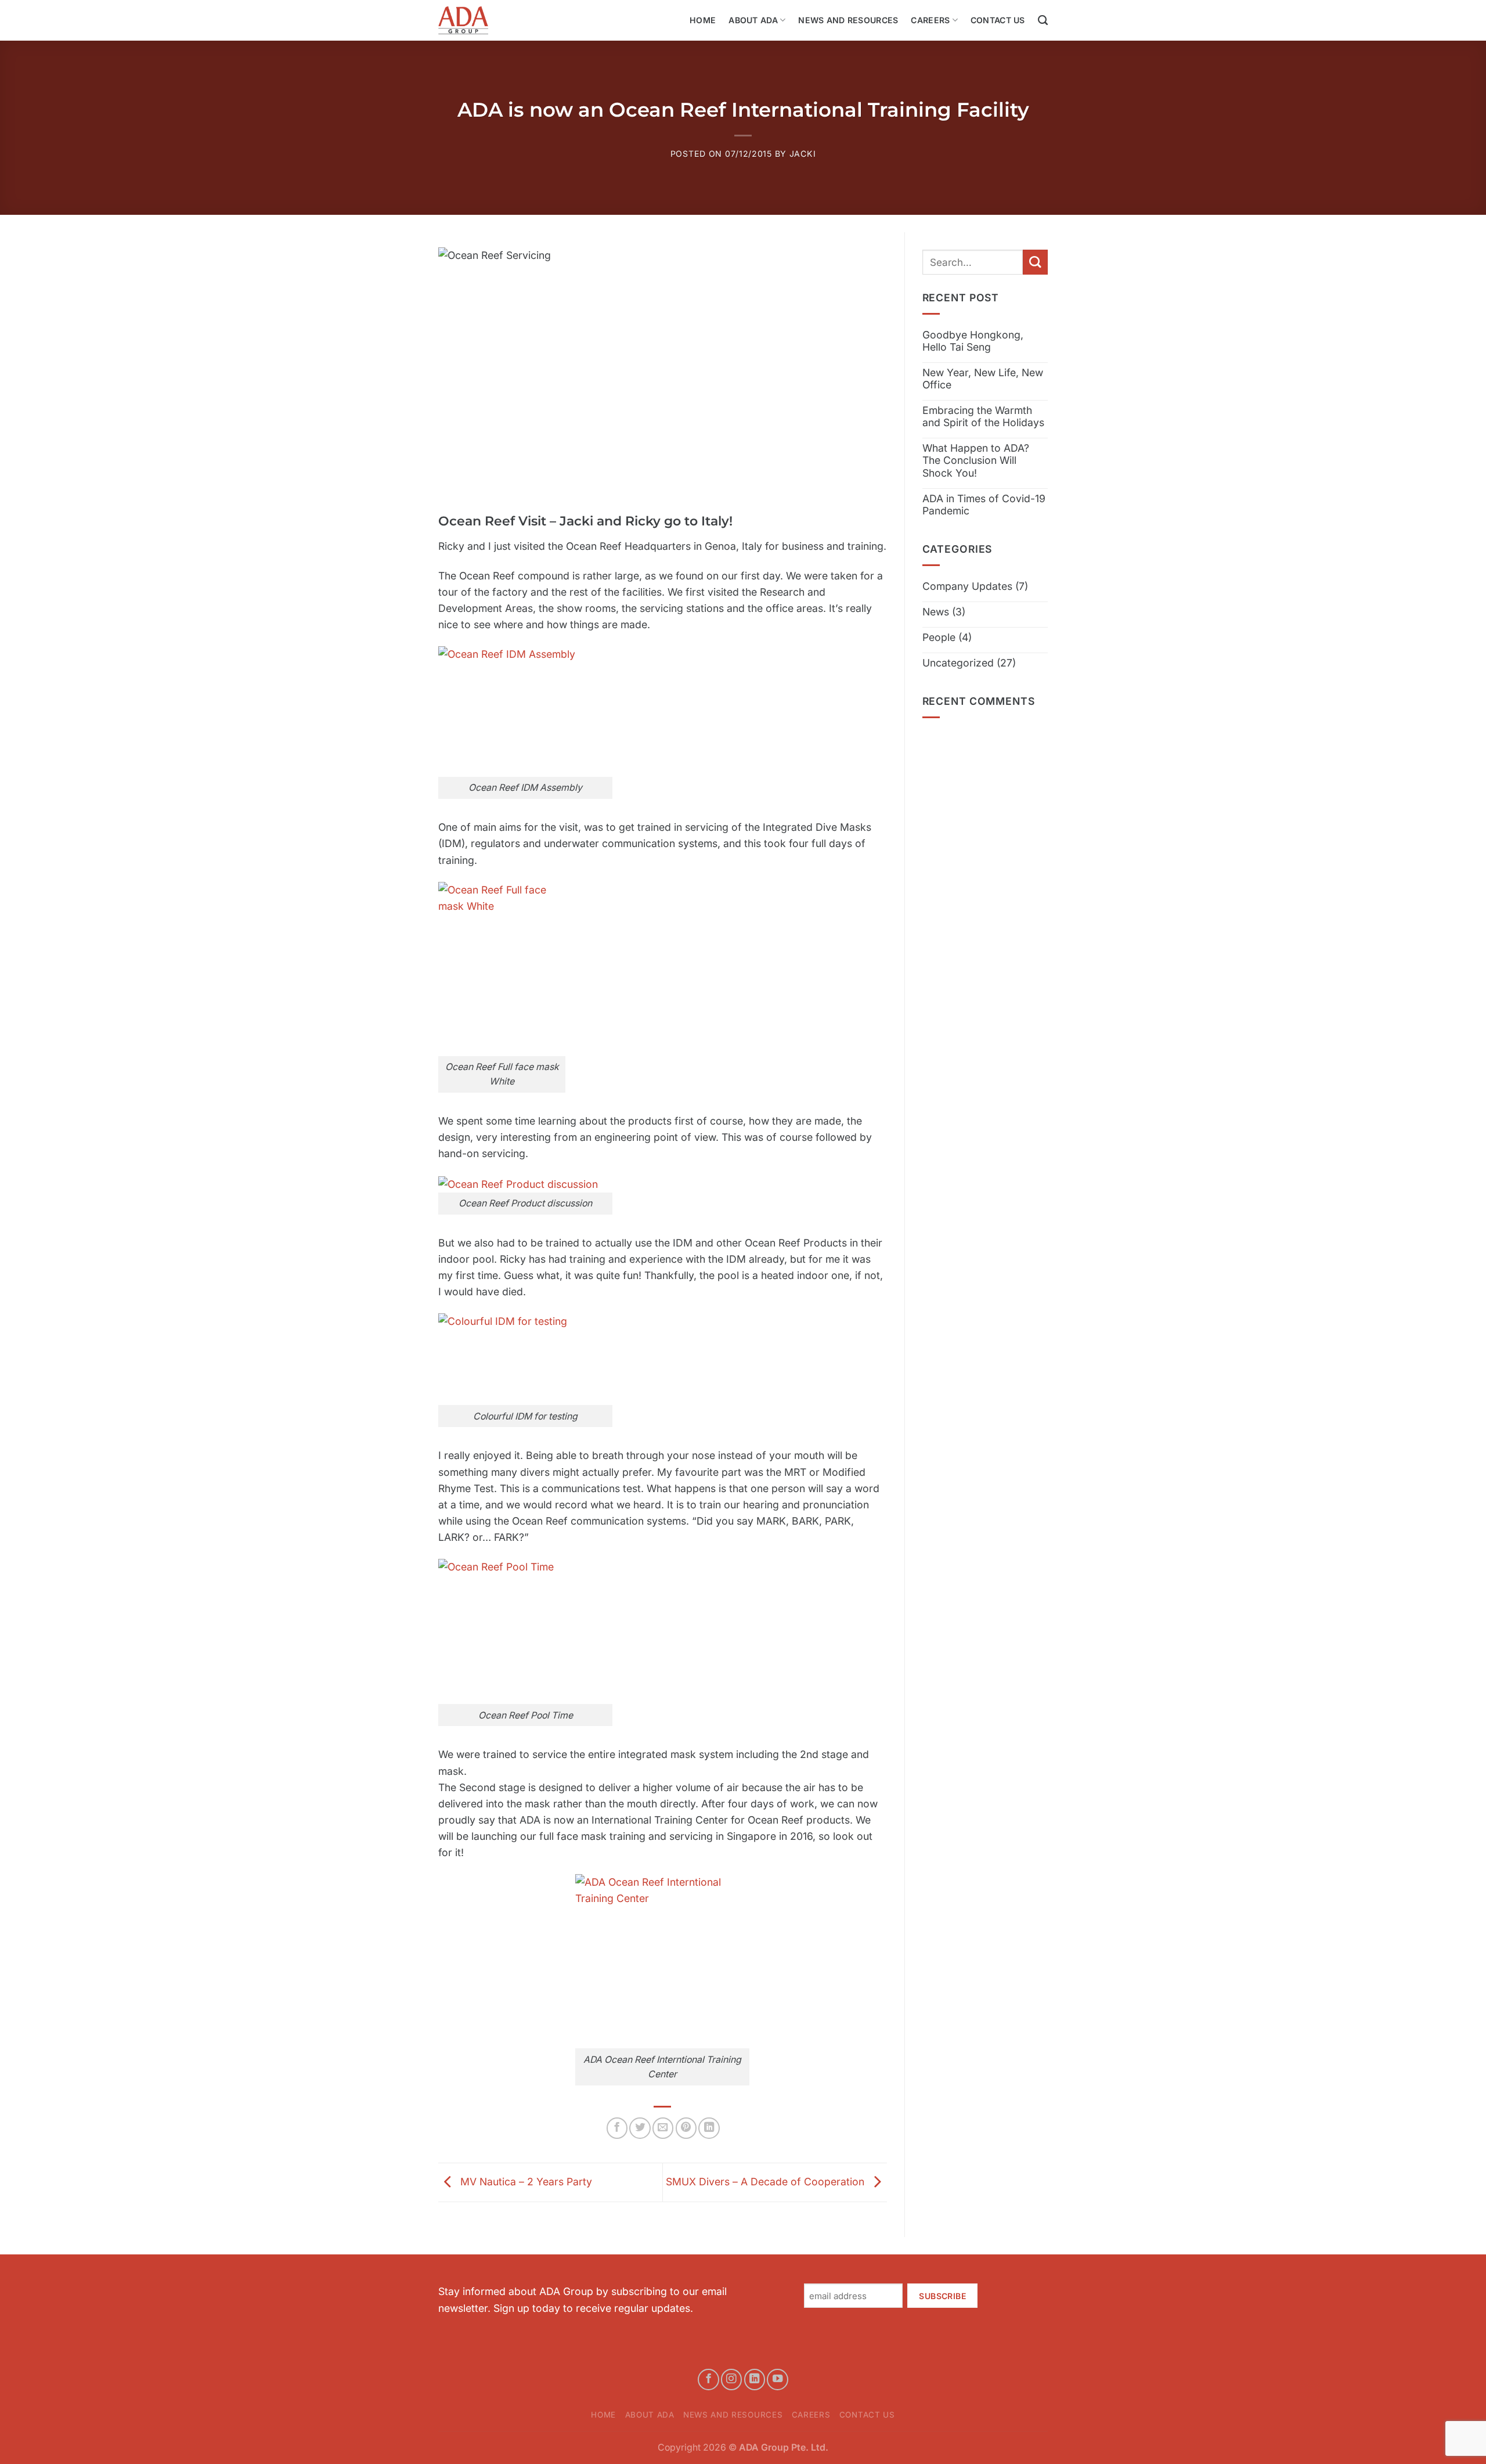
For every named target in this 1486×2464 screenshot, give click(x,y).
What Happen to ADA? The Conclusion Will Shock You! (976, 460)
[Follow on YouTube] (777, 2379)
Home (703, 20)
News (936, 612)
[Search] (1043, 20)
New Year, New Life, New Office (983, 379)
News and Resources (848, 20)
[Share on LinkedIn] (709, 2128)
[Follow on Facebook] (708, 2379)
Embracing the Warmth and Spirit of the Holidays (983, 416)
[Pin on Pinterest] (686, 2128)
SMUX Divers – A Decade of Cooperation (767, 2182)
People (939, 637)
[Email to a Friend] (663, 2128)
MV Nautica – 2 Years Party (525, 2182)
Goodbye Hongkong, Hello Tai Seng (973, 341)
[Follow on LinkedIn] (755, 2379)
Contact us (998, 20)
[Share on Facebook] (617, 2128)
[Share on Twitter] (640, 2128)
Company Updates (967, 586)
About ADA (753, 20)
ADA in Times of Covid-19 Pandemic (984, 505)
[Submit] (1035, 262)
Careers (930, 20)
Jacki (803, 154)
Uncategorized (958, 663)
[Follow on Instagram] (731, 2379)
